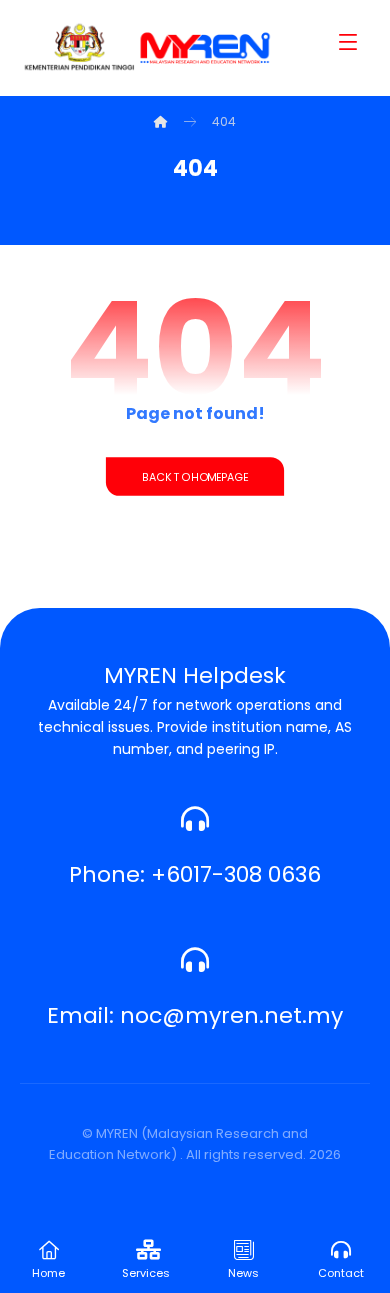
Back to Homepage (195, 476)
